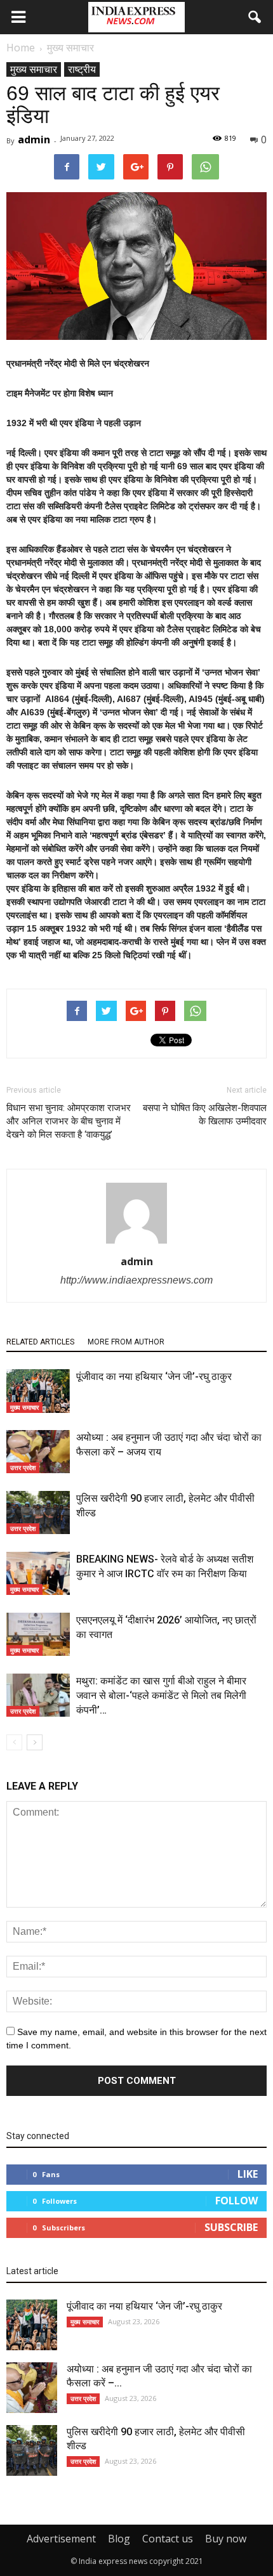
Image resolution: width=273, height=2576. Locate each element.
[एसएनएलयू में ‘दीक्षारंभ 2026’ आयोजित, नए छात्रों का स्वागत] (38, 1635)
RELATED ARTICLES (40, 1342)
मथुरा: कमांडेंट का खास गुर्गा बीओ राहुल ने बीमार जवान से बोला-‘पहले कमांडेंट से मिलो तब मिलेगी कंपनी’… (161, 1695)
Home (21, 48)
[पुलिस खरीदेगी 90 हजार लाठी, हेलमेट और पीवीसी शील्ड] (38, 1513)
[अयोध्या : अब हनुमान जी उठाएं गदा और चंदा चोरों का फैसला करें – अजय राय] (38, 1452)
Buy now (226, 2539)
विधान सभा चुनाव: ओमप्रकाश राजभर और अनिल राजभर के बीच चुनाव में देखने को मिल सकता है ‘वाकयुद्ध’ (69, 1121)
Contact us (168, 2539)
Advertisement (61, 2539)
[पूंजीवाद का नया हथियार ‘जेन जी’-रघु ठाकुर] (38, 1391)
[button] (255, 17)
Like (248, 2174)
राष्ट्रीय (82, 69)
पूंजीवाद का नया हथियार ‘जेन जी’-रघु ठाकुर (154, 1376)
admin (34, 140)
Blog (119, 2539)
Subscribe (231, 2227)
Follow (236, 2201)
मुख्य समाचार (34, 69)
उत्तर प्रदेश (23, 1467)
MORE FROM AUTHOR (126, 1342)
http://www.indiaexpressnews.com (136, 1280)
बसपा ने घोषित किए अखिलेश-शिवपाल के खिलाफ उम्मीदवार (205, 1115)
